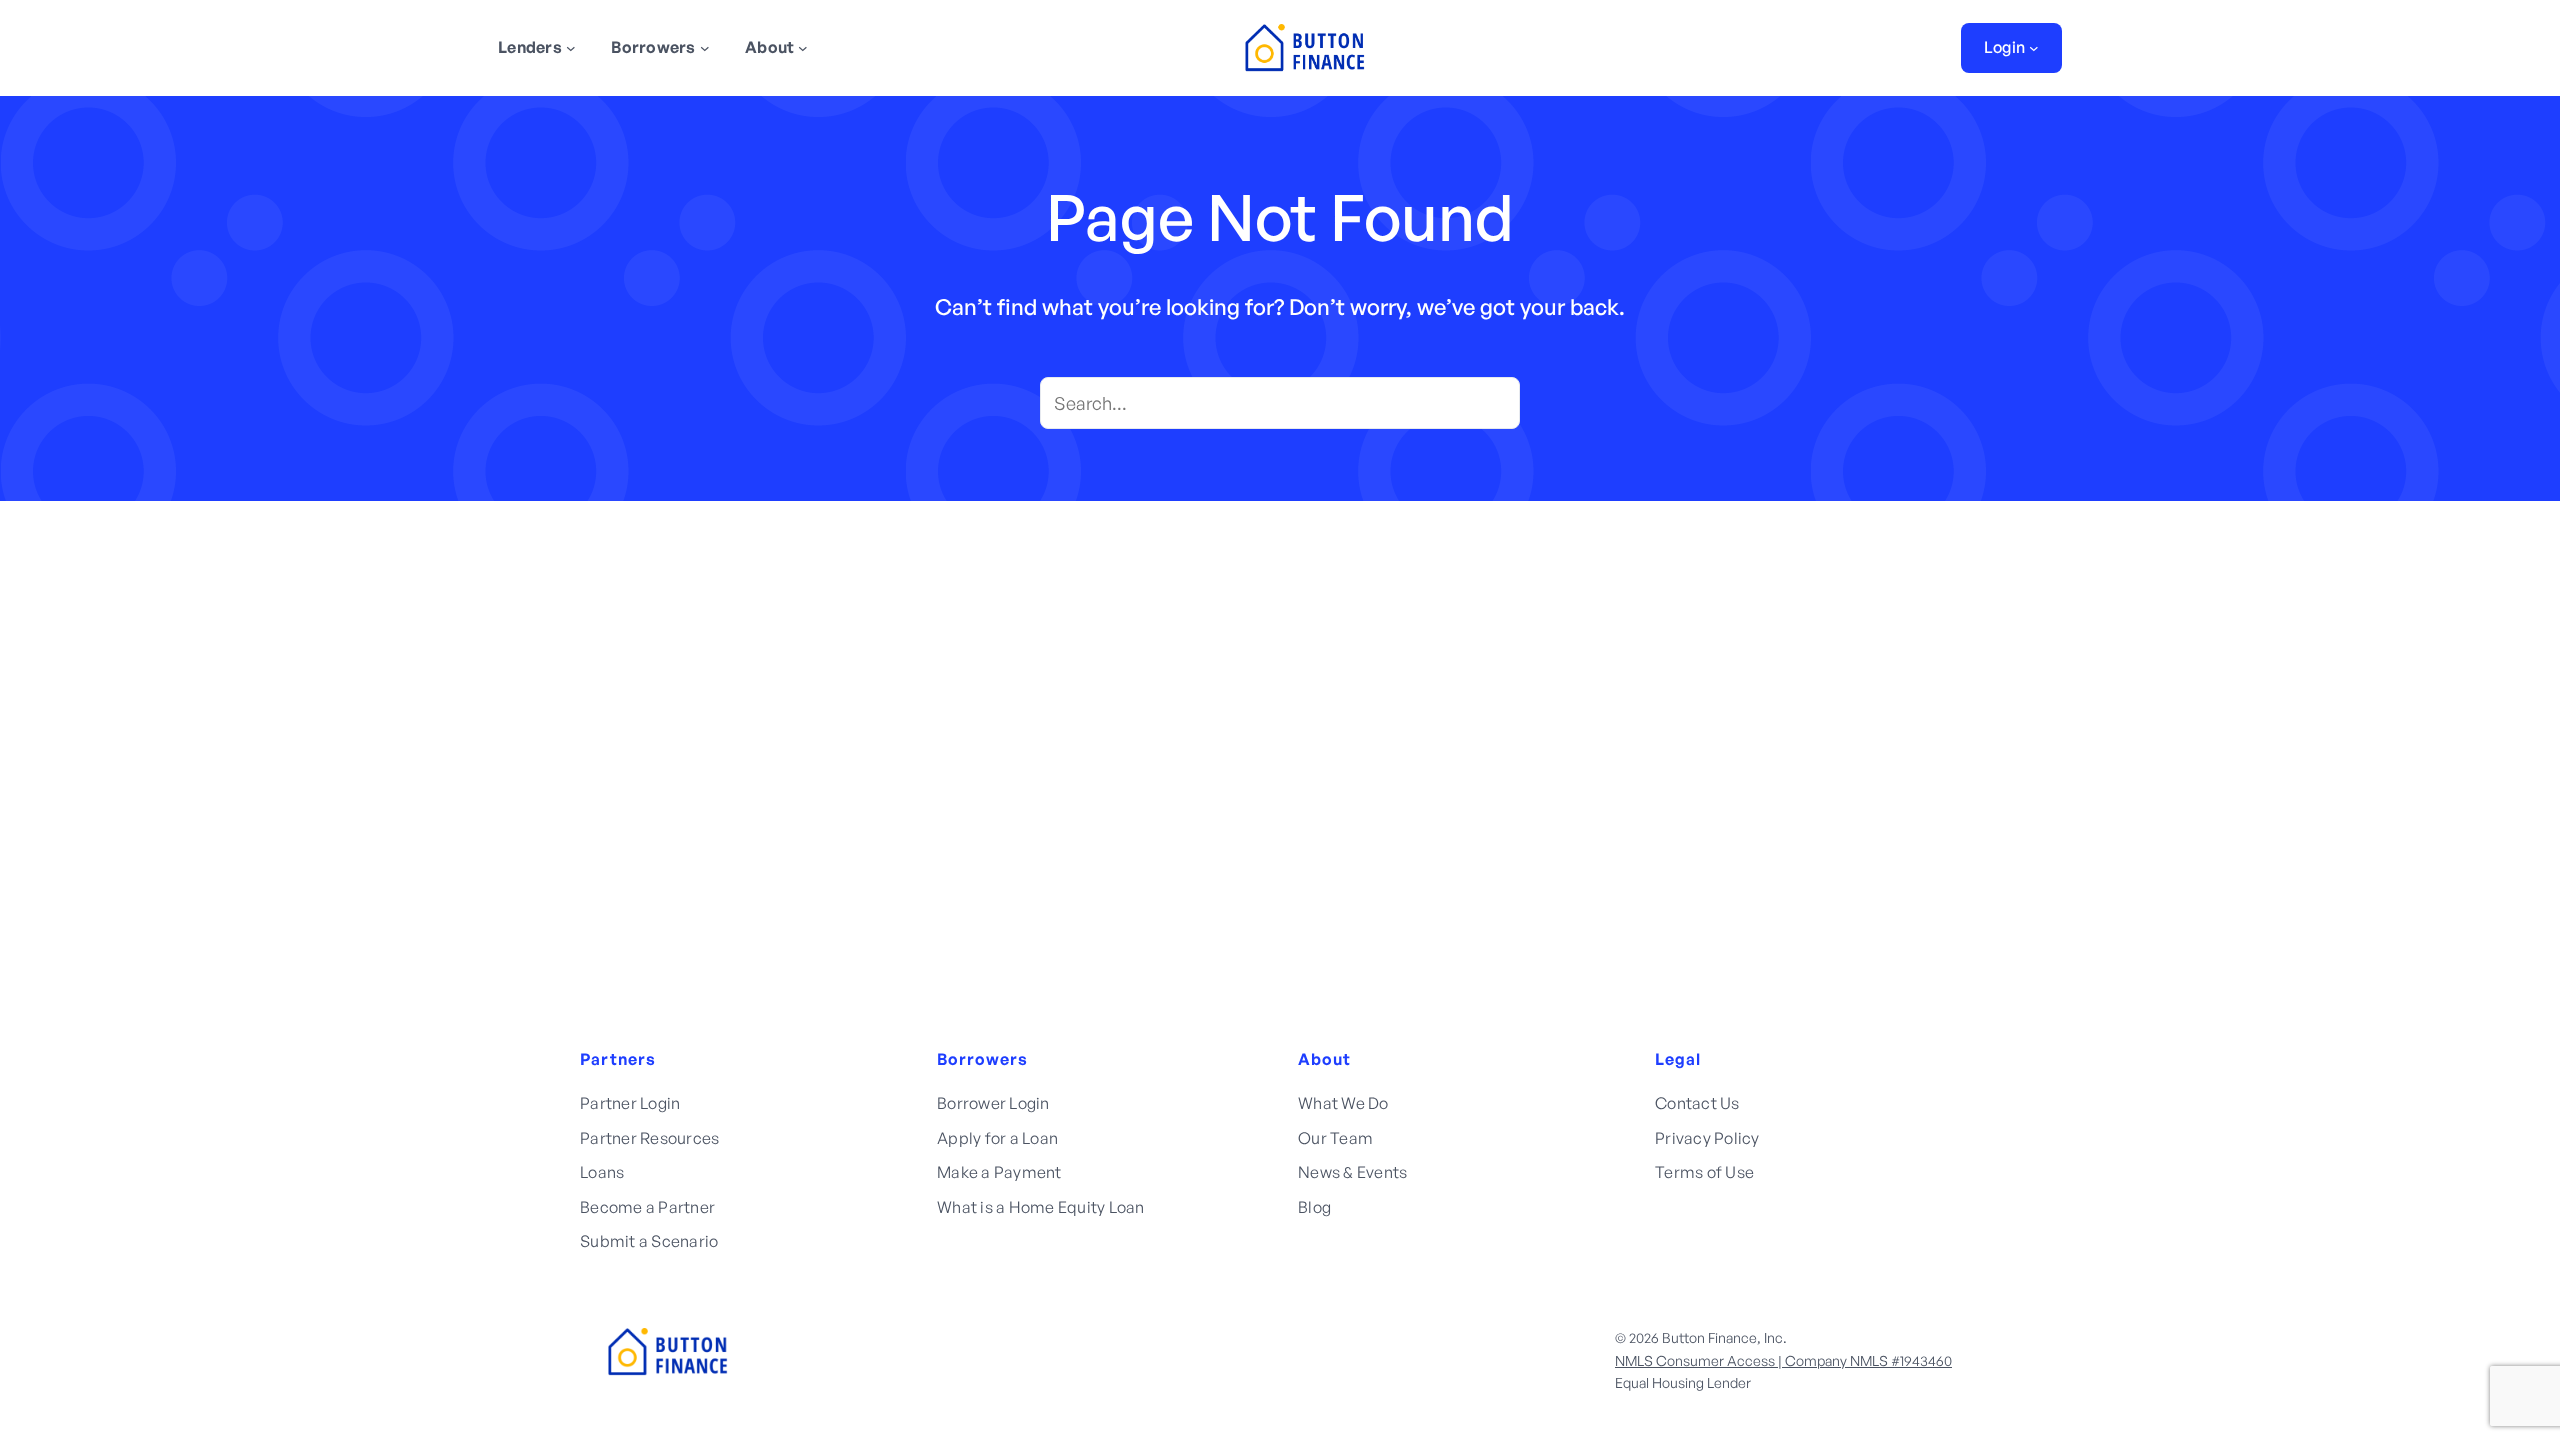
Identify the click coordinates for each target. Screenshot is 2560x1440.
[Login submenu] (2034, 48)
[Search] (1494, 403)
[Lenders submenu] (571, 48)
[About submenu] (803, 48)
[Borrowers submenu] (705, 48)
